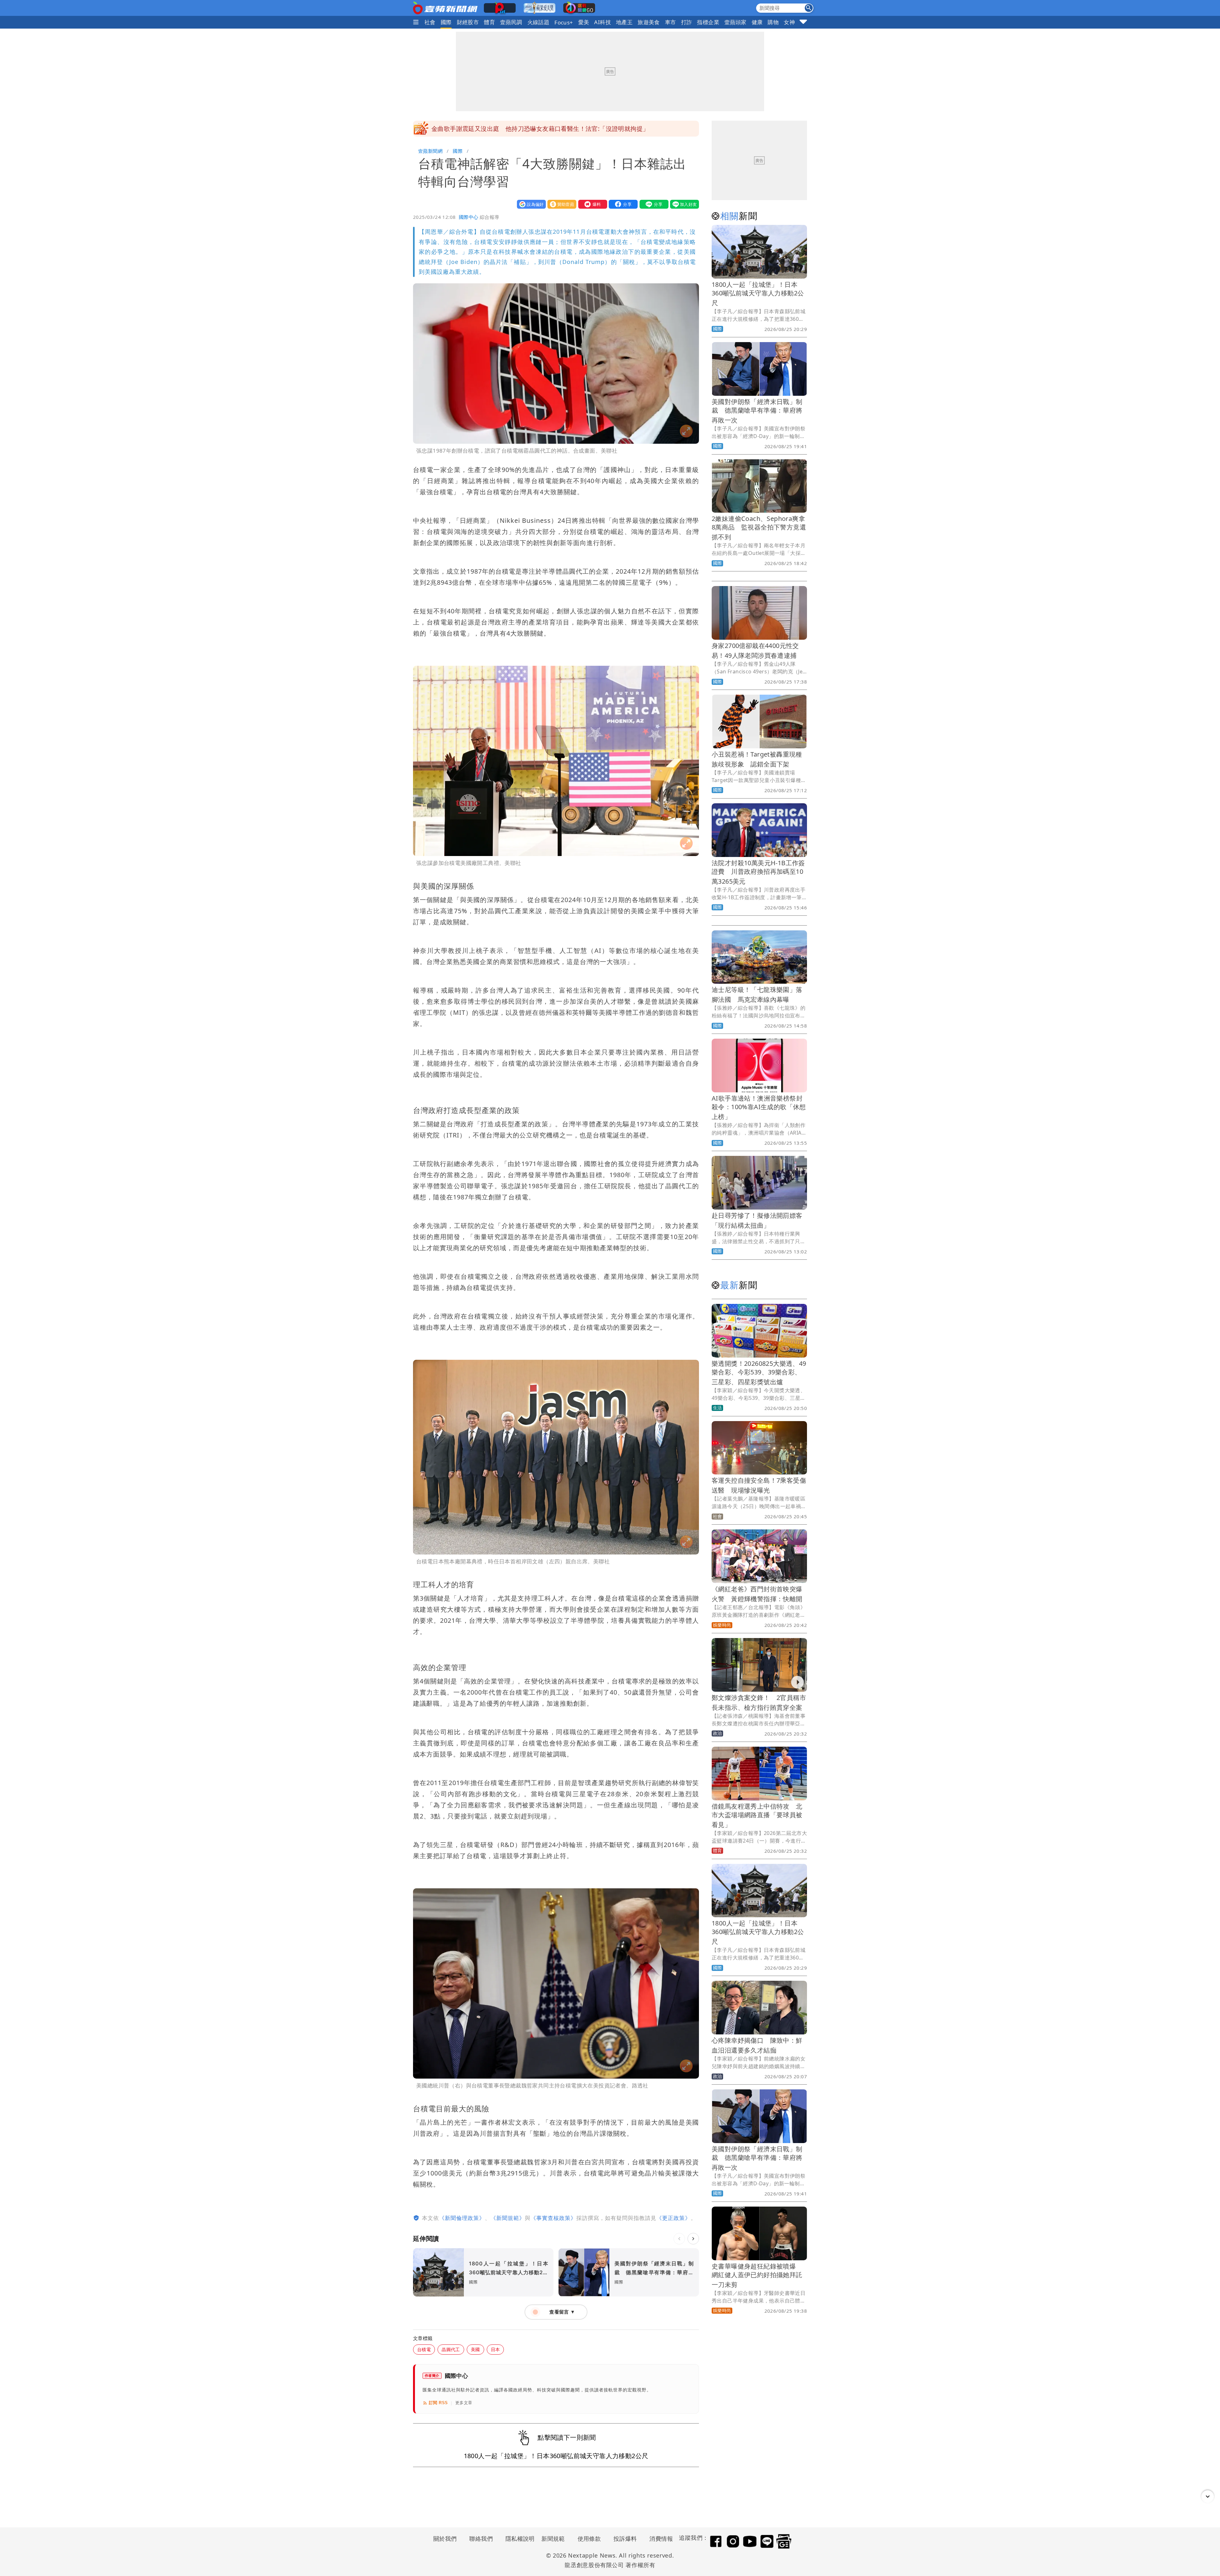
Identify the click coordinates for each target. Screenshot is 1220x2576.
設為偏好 (530, 204)
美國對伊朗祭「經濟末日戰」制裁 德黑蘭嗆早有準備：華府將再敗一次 (757, 411)
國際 (446, 22)
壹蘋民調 (511, 22)
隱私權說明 (518, 2539)
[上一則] (679, 2239)
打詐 (687, 22)
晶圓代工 (451, 2349)
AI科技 (603, 22)
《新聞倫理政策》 (462, 2218)
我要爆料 (591, 204)
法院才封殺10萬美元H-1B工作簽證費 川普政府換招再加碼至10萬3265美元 (758, 872)
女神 (789, 22)
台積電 (424, 2349)
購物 (773, 22)
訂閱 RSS (438, 2403)
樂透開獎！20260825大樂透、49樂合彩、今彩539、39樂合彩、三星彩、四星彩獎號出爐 (759, 1373)
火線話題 (539, 22)
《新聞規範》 (508, 2218)
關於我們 (445, 2539)
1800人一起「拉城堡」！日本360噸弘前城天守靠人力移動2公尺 (758, 294)
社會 (430, 22)
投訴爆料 (625, 2539)
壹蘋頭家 (735, 22)
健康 (757, 22)
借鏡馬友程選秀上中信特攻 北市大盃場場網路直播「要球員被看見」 (757, 1815)
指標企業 (708, 22)
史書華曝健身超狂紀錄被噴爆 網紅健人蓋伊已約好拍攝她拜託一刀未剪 (757, 2275)
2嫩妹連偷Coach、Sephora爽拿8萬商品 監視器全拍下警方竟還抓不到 (759, 528)
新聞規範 (553, 2539)
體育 (489, 22)
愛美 (584, 22)
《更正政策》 (674, 2218)
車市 (671, 22)
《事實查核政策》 (553, 2218)
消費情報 (661, 2539)
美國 (475, 2349)
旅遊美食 (649, 22)
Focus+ (564, 22)
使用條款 (589, 2539)
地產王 (624, 22)
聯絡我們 (481, 2539)
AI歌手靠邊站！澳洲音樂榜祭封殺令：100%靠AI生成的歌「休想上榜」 (759, 1107)
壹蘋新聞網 (430, 151)
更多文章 (464, 2403)
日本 (495, 2349)
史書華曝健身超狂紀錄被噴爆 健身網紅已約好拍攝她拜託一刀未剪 (524, 129)
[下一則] (693, 2239)
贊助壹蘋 (560, 204)
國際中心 (469, 217)
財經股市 (468, 22)
